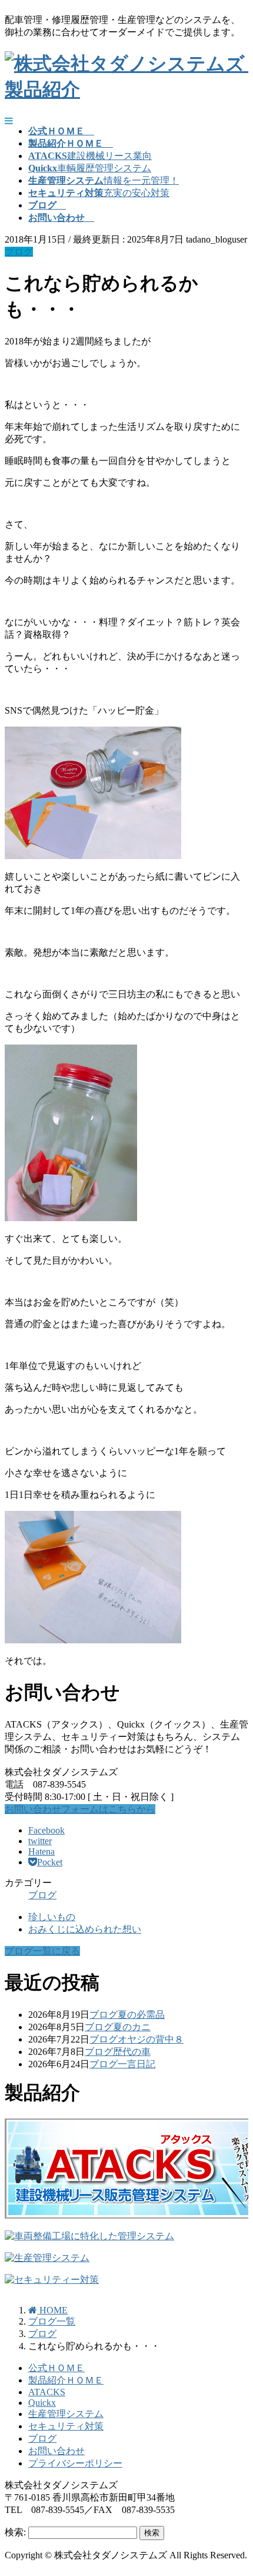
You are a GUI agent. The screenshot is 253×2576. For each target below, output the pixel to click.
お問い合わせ (56, 2451)
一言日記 (137, 2064)
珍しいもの (52, 1917)
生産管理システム (66, 2414)
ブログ (19, 252)
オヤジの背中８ (151, 2039)
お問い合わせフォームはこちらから (80, 1809)
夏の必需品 (141, 2015)
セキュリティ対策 (66, 2426)
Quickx (42, 2403)
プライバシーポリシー (75, 2463)
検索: (15, 2532)
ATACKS (47, 2392)
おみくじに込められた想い (85, 1929)
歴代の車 (132, 2052)
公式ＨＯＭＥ (56, 2368)
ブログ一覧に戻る (42, 1951)
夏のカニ (132, 2027)
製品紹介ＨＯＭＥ (66, 2380)
